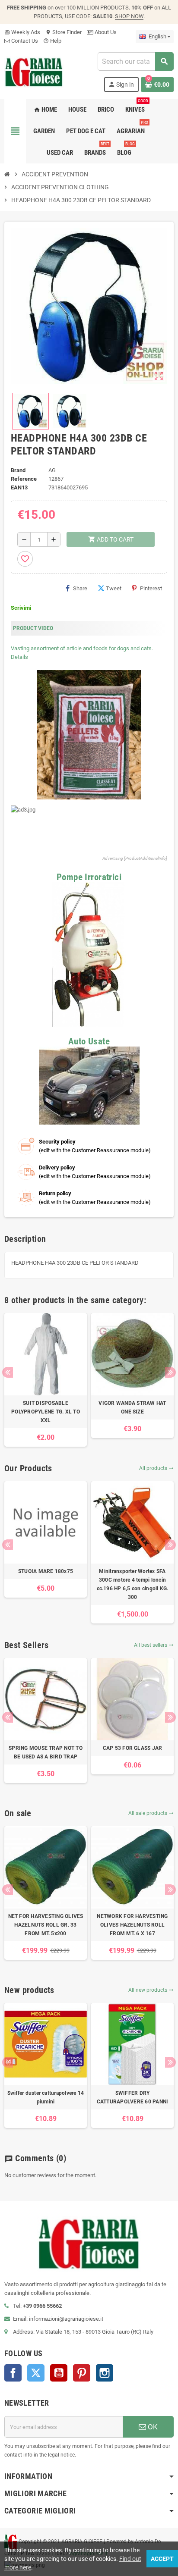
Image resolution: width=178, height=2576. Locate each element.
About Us (105, 32)
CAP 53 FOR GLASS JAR (133, 1748)
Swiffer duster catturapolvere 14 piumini (46, 2097)
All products (156, 1468)
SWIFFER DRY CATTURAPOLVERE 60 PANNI (133, 2097)
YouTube (59, 2373)
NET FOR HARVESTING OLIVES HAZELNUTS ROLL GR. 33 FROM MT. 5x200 (46, 1925)
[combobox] (135, 61)
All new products (151, 1990)
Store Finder (64, 32)
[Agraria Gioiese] (34, 71)
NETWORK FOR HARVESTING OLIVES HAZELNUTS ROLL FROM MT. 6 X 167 (132, 1925)
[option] (46, 1380)
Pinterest (151, 588)
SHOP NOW (129, 16)
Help (52, 41)
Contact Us (24, 41)
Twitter (36, 2373)
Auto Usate (89, 1041)
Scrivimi (21, 608)
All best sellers (154, 1645)
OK (152, 2427)
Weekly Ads (22, 32)
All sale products (151, 1813)
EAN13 (19, 487)
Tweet (114, 588)
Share (80, 588)
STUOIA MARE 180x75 (46, 1571)
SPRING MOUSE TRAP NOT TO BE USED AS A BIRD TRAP (46, 1752)
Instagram (105, 2373)
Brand (18, 470)
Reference (24, 479)
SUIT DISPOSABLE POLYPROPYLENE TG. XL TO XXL (46, 1412)
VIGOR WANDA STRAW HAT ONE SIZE (132, 1407)
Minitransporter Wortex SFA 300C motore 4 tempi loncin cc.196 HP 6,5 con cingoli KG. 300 (133, 1584)
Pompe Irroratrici (89, 877)
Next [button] (170, 1372)
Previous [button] (8, 1372)
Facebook (13, 2373)
